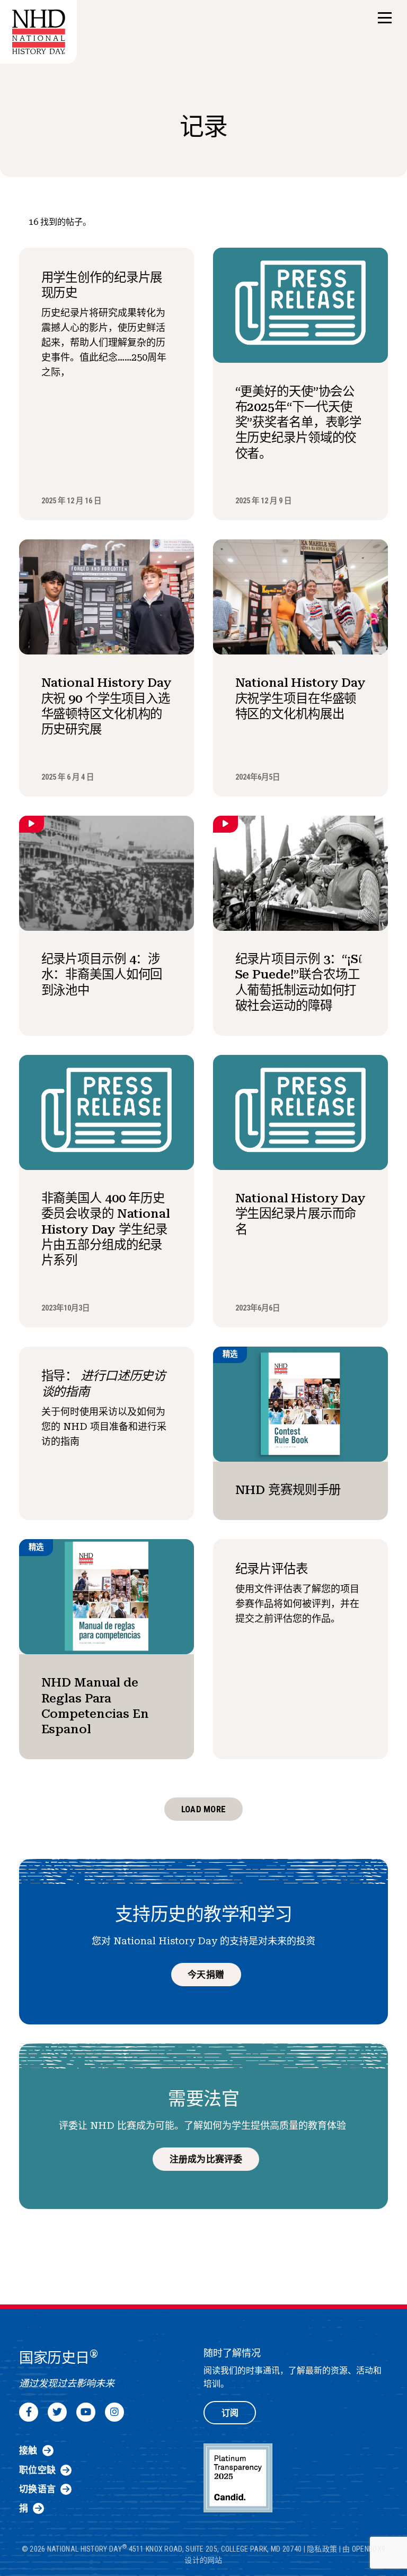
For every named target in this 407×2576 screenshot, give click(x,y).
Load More (203, 1809)
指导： (104, 1383)
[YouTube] (86, 2412)
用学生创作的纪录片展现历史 (102, 285)
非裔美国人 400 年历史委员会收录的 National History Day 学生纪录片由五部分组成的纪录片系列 (106, 1229)
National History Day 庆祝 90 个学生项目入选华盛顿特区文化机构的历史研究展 (107, 706)
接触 (28, 2450)
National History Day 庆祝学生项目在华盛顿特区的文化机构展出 (301, 698)
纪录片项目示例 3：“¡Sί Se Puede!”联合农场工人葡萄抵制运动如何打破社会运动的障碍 (299, 982)
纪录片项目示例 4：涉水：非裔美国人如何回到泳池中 (102, 975)
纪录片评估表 (272, 1569)
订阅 (230, 2413)
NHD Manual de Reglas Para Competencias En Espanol (95, 1706)
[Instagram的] (114, 2412)
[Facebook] (29, 2412)
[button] (385, 18)
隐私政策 (322, 2549)
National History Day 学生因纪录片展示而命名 (301, 1214)
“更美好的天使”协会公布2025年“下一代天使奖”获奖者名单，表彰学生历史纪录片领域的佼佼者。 (299, 422)
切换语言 (37, 2489)
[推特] (57, 2412)
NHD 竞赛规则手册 (288, 1490)
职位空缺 (37, 2470)
